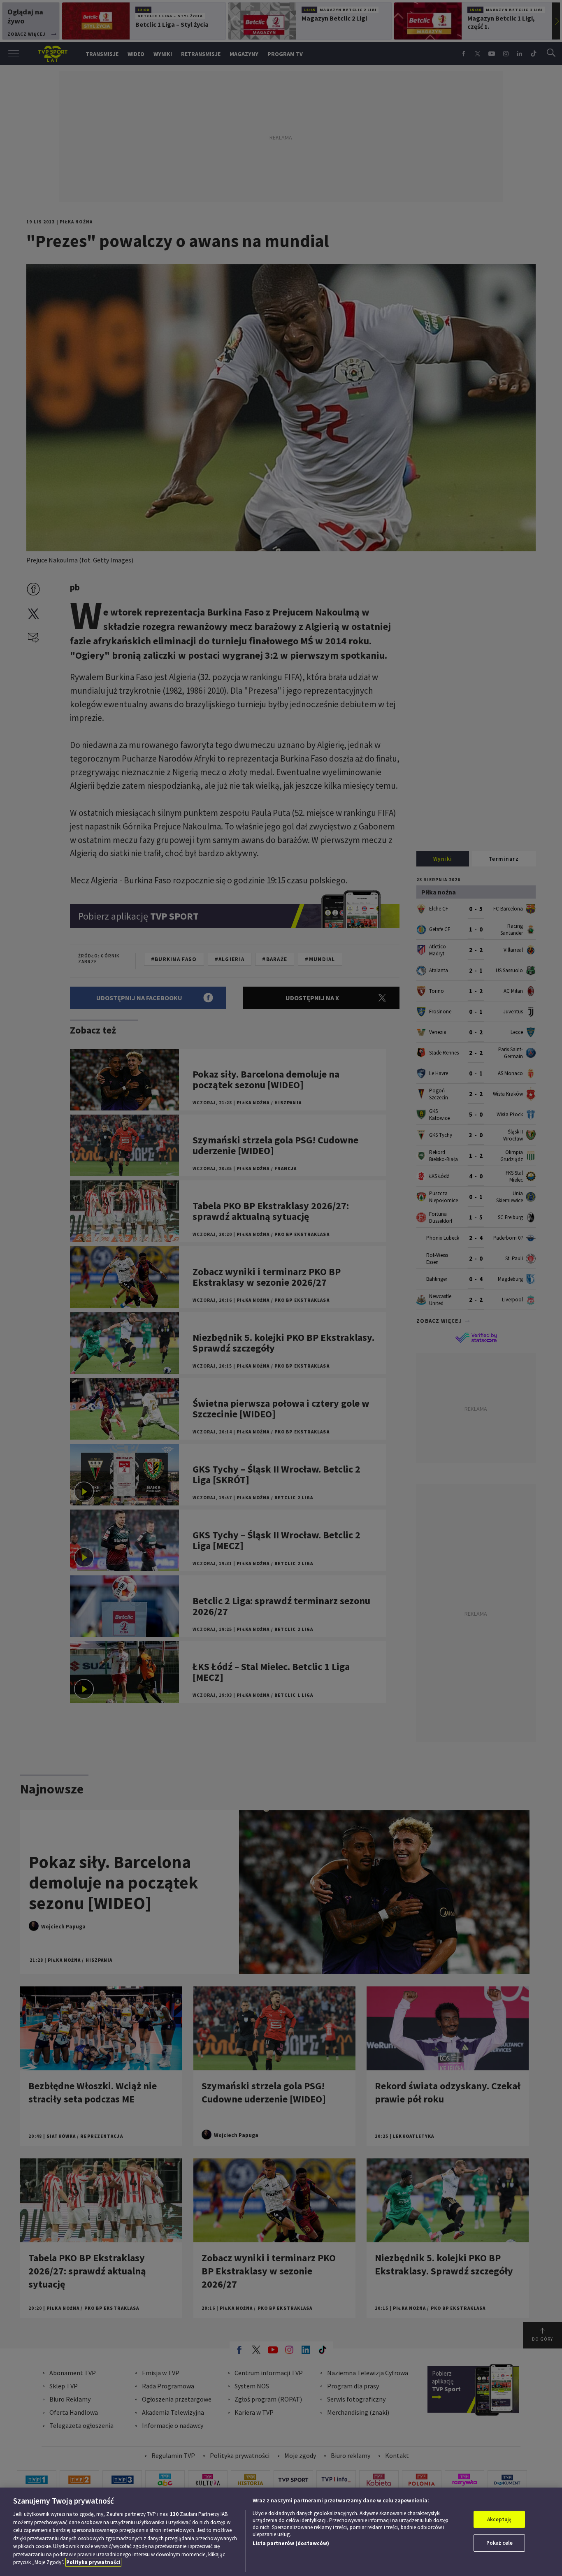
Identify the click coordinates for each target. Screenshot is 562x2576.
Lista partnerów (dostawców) (291, 2543)
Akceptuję (499, 2519)
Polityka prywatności (93, 2562)
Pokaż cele (499, 2543)
